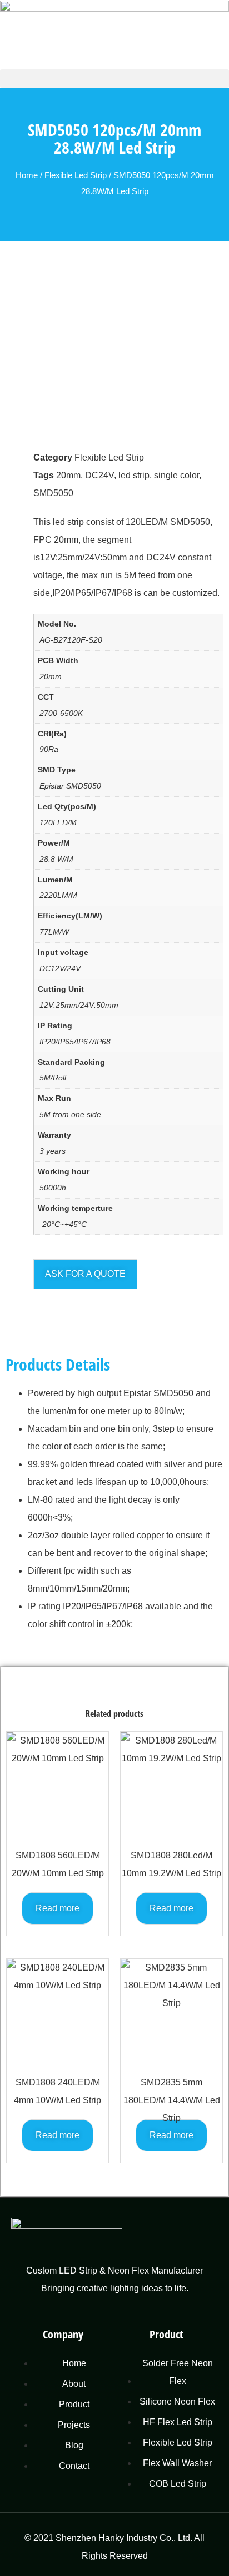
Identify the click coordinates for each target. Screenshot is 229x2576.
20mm (68, 475)
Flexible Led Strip (76, 175)
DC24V (99, 475)
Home (27, 175)
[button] (114, 79)
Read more (58, 1908)
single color (176, 475)
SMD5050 (53, 493)
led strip (134, 475)
